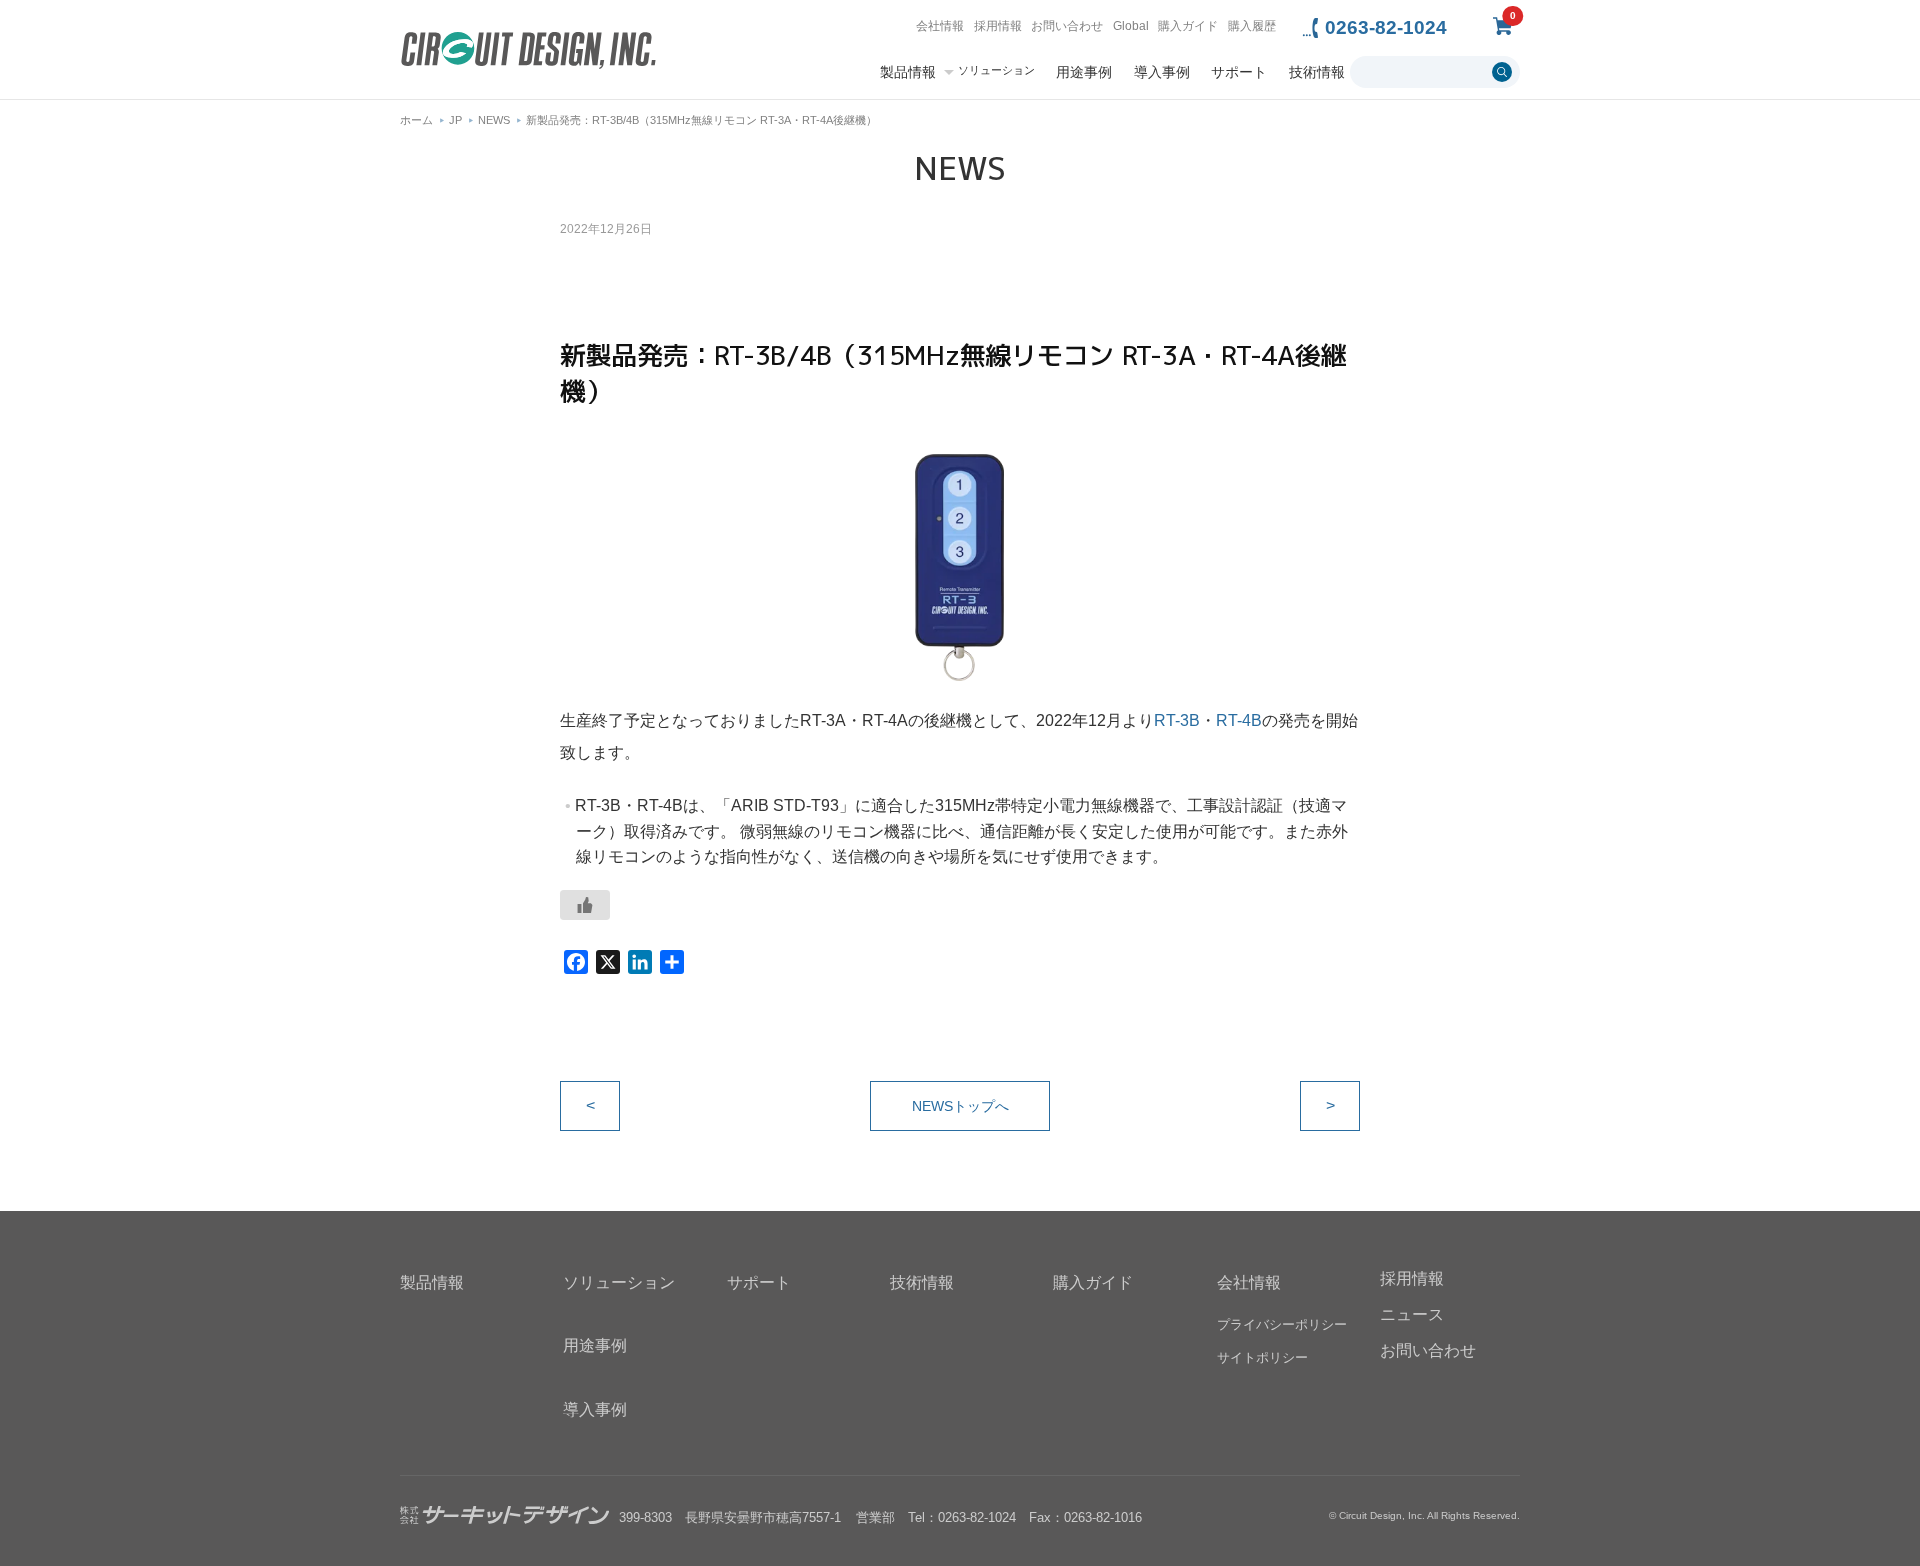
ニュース (1412, 1314)
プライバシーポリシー (1282, 1324)
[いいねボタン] (585, 905)
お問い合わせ (1067, 26)
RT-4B (1239, 720)
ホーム (416, 120)
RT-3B (1177, 720)
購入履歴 (1252, 26)
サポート (1239, 72)
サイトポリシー (1262, 1357)
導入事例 (1162, 72)
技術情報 (1317, 72)
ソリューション (996, 70)
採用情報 (998, 26)
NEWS (494, 120)
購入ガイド (1188, 26)
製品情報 (908, 72)
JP (455, 120)
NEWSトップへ (960, 1106)
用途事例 (1084, 72)
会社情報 (940, 26)
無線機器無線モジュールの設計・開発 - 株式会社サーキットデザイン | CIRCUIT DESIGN (528, 52)
